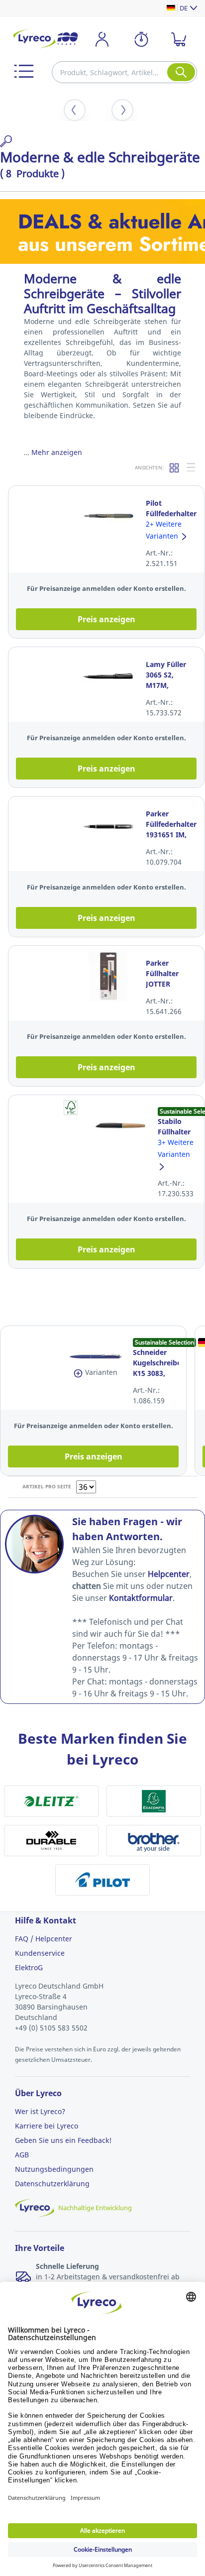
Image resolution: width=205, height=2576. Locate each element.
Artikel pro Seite (47, 1486)
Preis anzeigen (106, 619)
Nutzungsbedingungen (54, 2169)
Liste (192, 467)
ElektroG (29, 1967)
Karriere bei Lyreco (47, 2126)
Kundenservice (40, 1953)
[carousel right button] (122, 110)
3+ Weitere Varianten (176, 1148)
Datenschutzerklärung (52, 2184)
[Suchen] (181, 72)
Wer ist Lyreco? (40, 2111)
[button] (24, 71)
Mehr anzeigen (57, 452)
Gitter (175, 467)
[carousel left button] (75, 110)
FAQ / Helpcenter (44, 1939)
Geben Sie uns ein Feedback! (63, 2140)
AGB (22, 2155)
